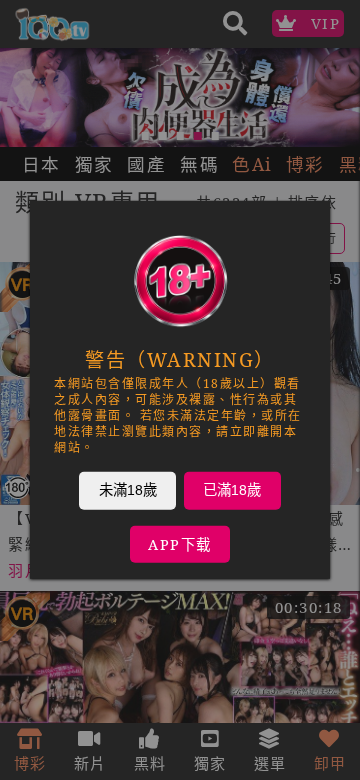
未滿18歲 (128, 490)
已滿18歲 (232, 490)
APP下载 (180, 544)
